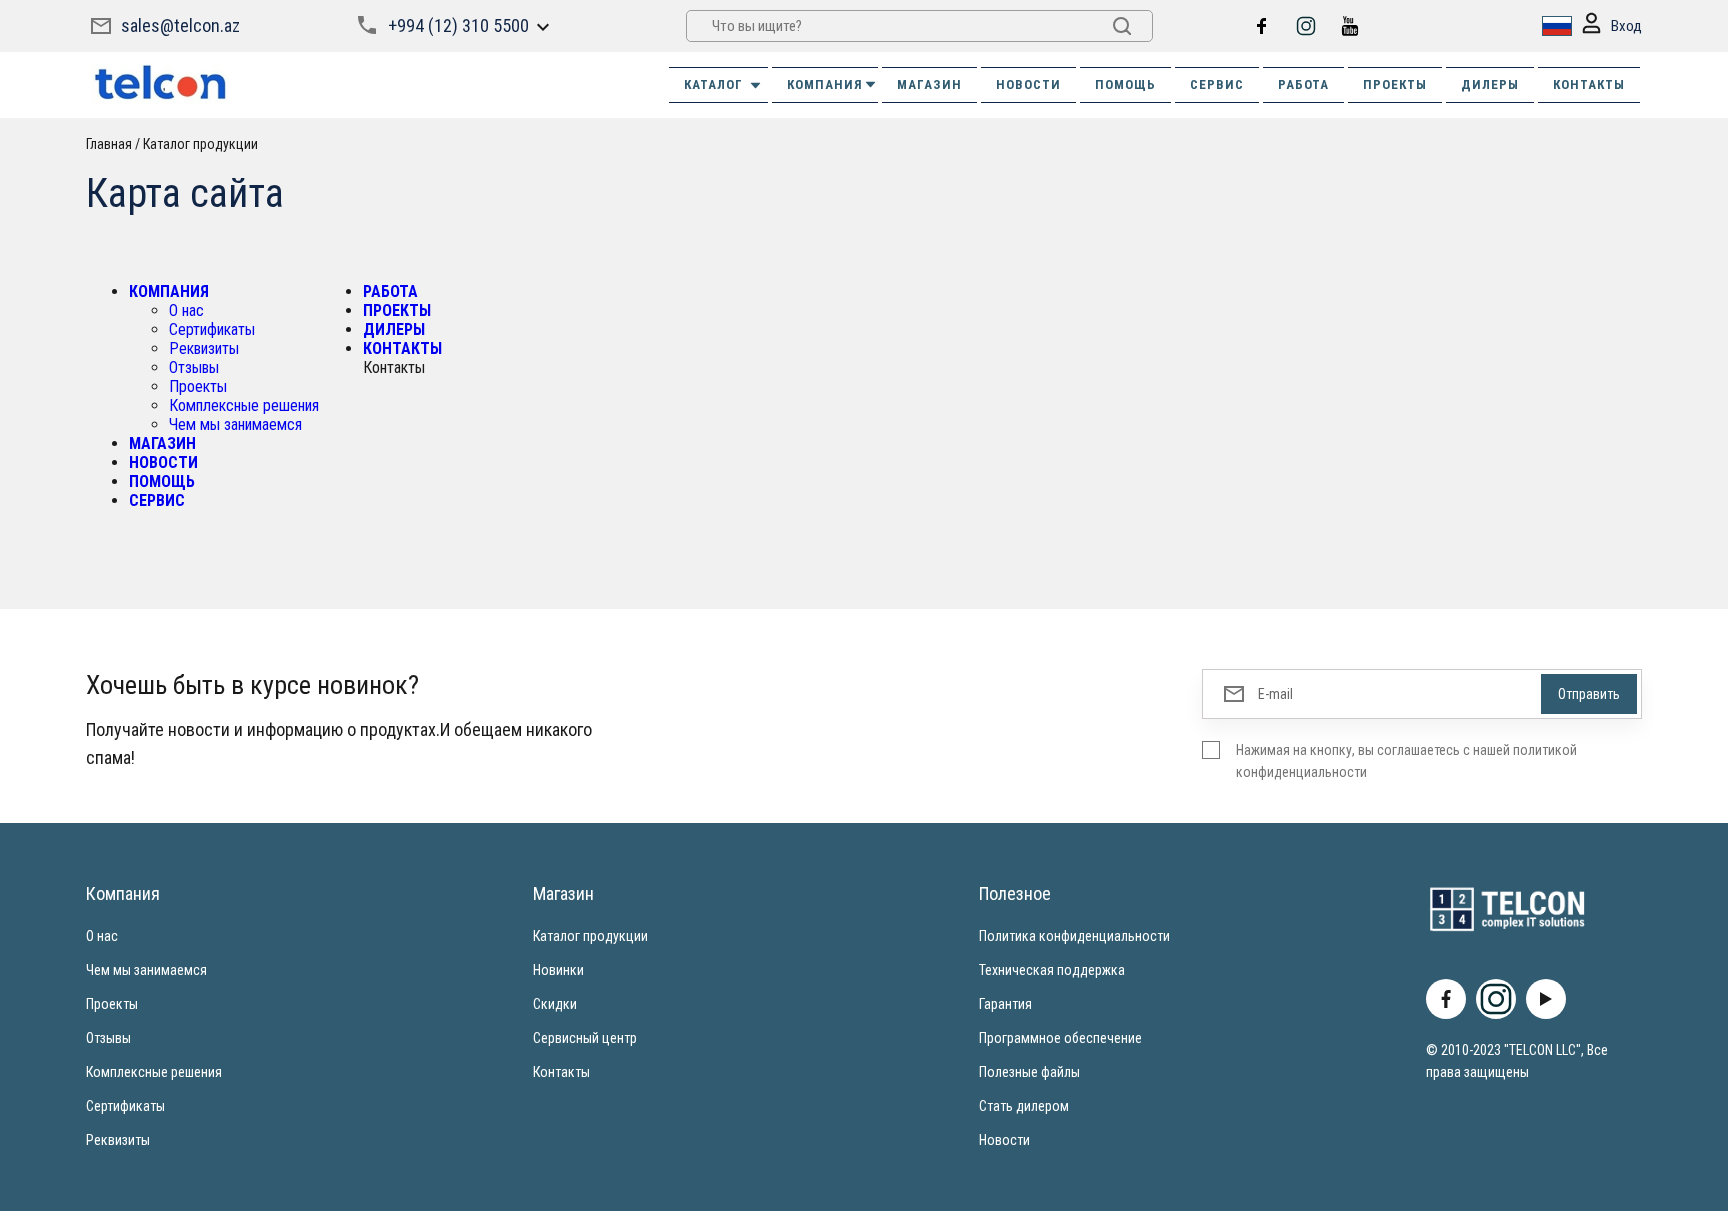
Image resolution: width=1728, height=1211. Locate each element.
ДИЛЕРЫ (1490, 84)
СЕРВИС (1217, 84)
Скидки (555, 1004)
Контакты (561, 1072)
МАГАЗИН (929, 84)
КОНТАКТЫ (1589, 84)
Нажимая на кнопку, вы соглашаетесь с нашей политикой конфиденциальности (1406, 761)
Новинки (558, 970)
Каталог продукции (590, 936)
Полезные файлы (1029, 1072)
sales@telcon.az (180, 25)
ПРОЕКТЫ (1395, 84)
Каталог (713, 84)
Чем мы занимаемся (235, 424)
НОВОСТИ (1028, 84)
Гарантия (1005, 1004)
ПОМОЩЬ (1125, 84)
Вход (1626, 26)
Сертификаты (212, 329)
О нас (186, 310)
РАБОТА (1303, 84)
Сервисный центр (585, 1038)
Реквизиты (204, 348)
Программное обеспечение (1060, 1038)
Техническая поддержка (1052, 970)
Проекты (198, 386)
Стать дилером (1024, 1106)
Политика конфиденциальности (1074, 936)
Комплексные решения (244, 405)
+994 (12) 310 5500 (458, 25)
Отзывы (194, 367)
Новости (1004, 1140)
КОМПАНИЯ (825, 84)
